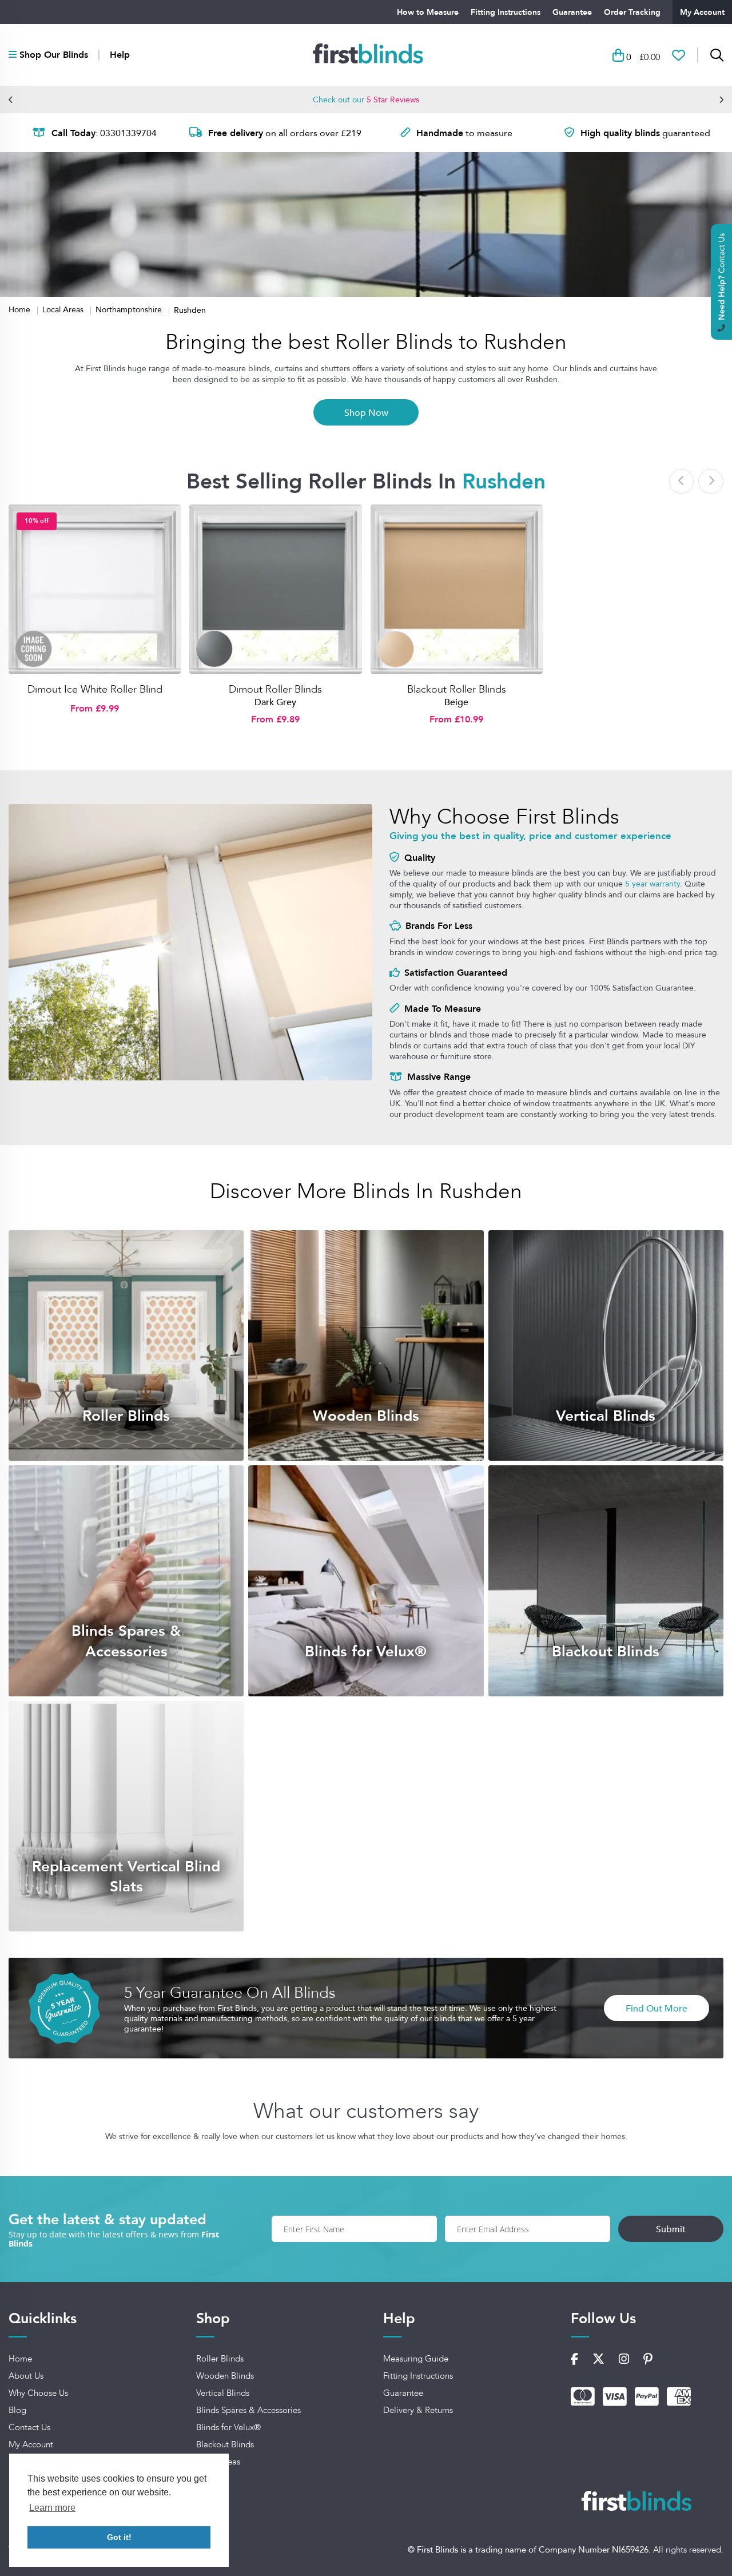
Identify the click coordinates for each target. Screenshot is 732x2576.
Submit (671, 2229)
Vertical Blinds (223, 2393)
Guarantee (572, 12)
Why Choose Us (38, 2393)
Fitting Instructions (506, 12)
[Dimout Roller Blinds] (275, 589)
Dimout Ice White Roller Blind (95, 689)
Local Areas (64, 309)
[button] (11, 100)
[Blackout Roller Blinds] (457, 589)
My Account (702, 12)
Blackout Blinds (225, 2444)
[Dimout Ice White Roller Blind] (95, 589)
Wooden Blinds (225, 2376)
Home (21, 309)
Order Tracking (632, 12)
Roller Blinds (220, 2359)
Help (120, 55)
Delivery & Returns (418, 2410)
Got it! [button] (119, 2537)
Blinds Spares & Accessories (248, 2410)
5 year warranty (653, 884)
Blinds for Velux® (228, 2427)
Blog (17, 2410)
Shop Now (366, 412)
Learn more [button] (52, 2508)
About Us (26, 2376)
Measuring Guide (416, 2359)
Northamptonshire (130, 309)
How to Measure (428, 12)
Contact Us (29, 2427)
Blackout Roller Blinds (457, 689)
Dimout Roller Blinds (275, 689)
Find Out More (657, 2008)
